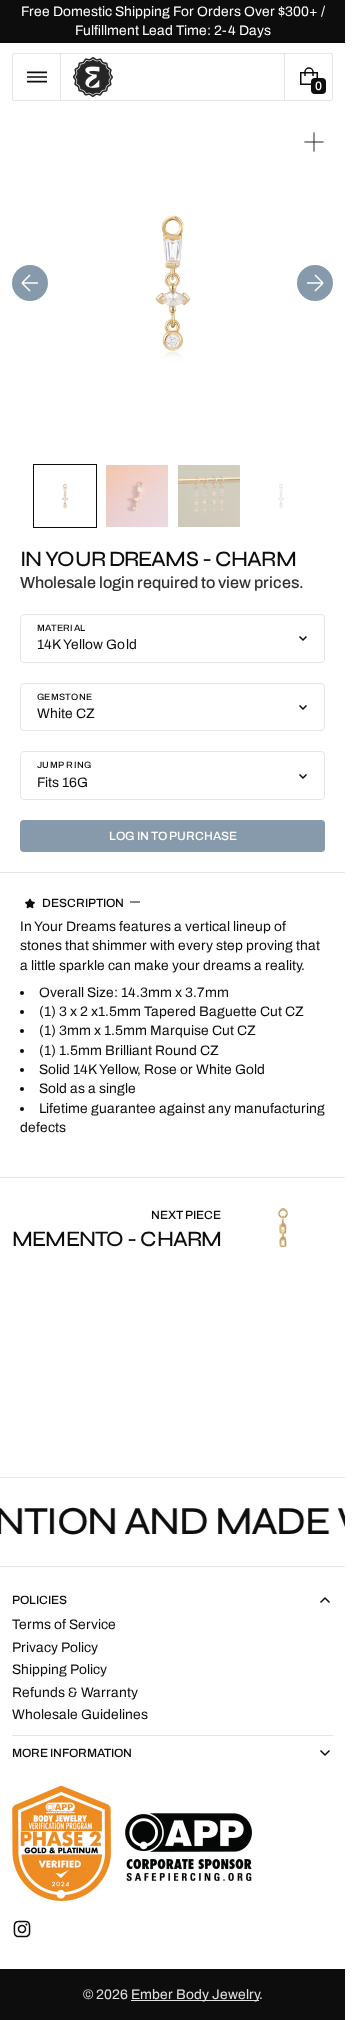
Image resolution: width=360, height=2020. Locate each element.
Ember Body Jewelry (195, 1994)
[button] (36, 77)
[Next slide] (315, 283)
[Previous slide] (30, 283)
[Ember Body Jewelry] (132, 1843)
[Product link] (172, 1228)
